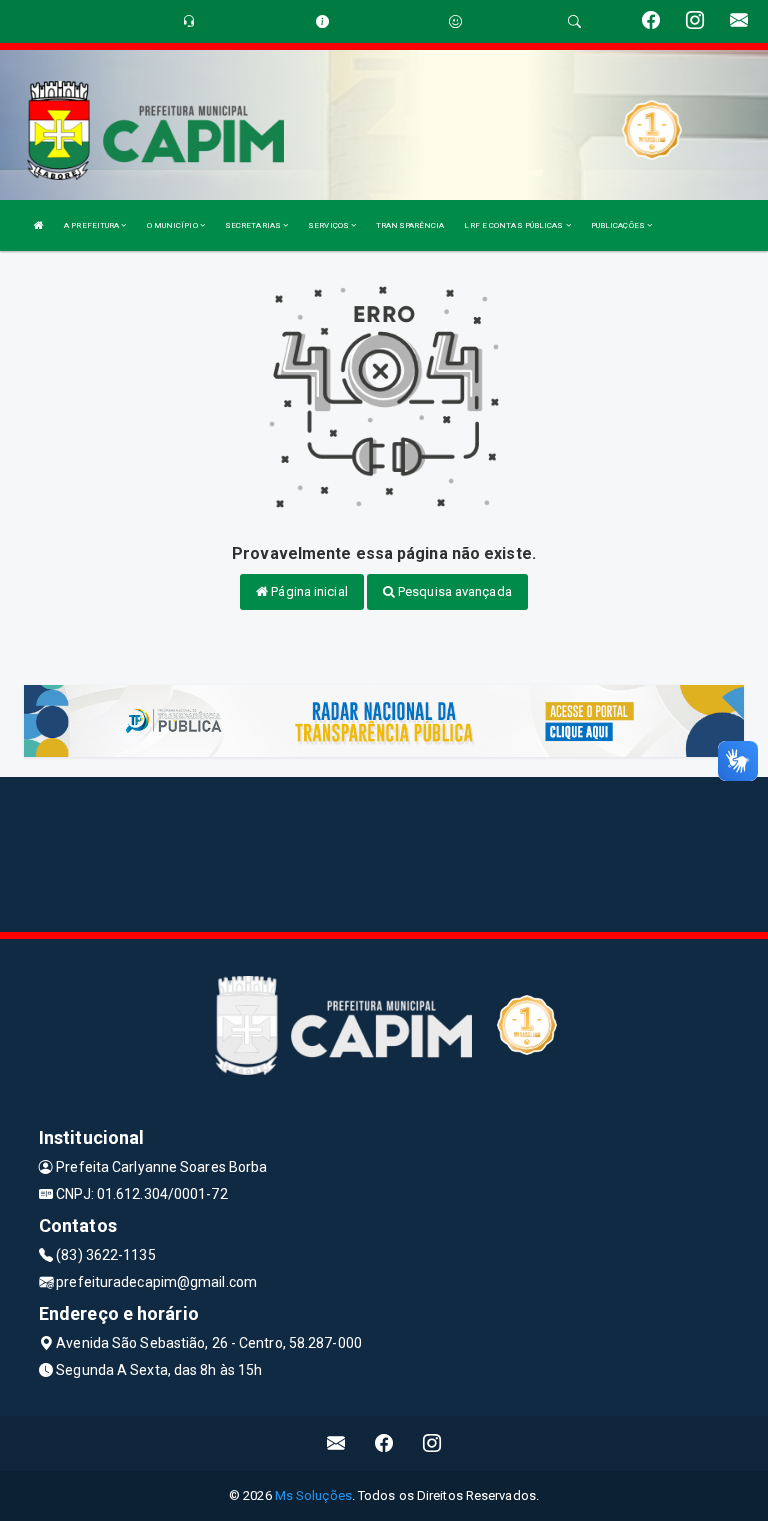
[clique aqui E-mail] (336, 1443)
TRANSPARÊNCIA (410, 225)
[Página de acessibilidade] (455, 21)
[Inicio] (39, 225)
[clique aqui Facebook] (384, 1443)
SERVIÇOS (329, 225)
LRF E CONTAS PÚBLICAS (514, 225)
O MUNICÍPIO (173, 225)
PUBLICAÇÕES (619, 225)
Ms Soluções (313, 1495)
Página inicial (308, 591)
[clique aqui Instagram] (432, 1443)
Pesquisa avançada (453, 591)
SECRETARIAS (254, 225)
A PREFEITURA (92, 225)
